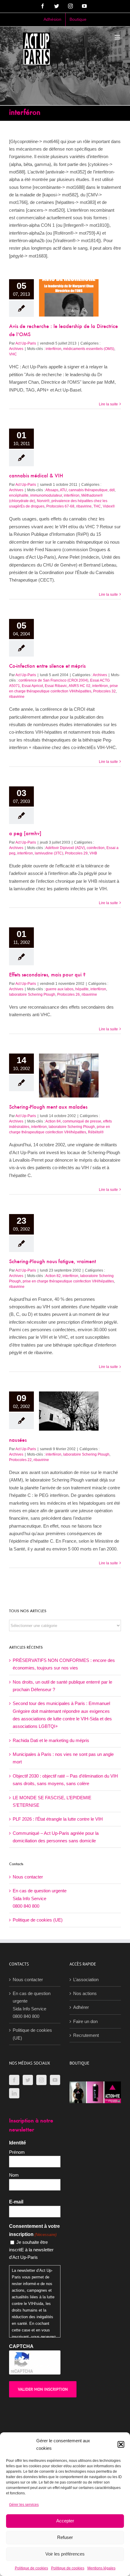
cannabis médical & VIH (36, 476)
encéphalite (19, 495)
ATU (63, 490)
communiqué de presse (82, 1121)
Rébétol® (96, 1132)
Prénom (17, 2152)
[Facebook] (14, 2080)
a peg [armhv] (25, 834)
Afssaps (52, 490)
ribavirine (84, 506)
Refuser (65, 2537)
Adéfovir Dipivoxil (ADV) (65, 848)
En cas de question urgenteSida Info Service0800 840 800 (40, 1898)
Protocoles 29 (76, 853)
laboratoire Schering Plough (32, 994)
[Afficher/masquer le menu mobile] (118, 37)
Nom (14, 2175)
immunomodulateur (46, 495)
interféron (54, 349)
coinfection (96, 848)
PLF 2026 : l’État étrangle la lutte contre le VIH (58, 1819)
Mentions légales (101, 2568)
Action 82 (53, 1276)
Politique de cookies (31, 2568)
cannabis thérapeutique (88, 490)
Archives (16, 349)
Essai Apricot (32, 686)
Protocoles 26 (68, 994)
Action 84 (53, 1121)
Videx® (109, 506)
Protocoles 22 (20, 1460)
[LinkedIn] (14, 2093)
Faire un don (85, 2021)
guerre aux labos (60, 989)
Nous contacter (28, 1877)
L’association (86, 1980)
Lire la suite (108, 404)
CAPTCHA (21, 2346)
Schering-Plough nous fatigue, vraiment (52, 1262)
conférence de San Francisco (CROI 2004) (53, 680)
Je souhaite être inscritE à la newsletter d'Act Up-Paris (31, 2250)
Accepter (65, 2521)
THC (97, 506)
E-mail (16, 2202)
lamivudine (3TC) (49, 853)
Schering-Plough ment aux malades (48, 1107)
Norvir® (43, 501)
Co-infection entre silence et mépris (47, 667)
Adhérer (81, 2007)
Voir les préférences (65, 2554)
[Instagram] (41, 2080)
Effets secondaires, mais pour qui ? (47, 975)
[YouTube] (55, 2080)
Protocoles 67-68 (60, 506)
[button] (121, 2444)
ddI (112, 490)
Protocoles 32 (104, 691)
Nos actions (85, 1993)
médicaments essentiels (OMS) (89, 349)
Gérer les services (24, 2505)
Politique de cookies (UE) (38, 1920)
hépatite (82, 989)
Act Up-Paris (26, 343)
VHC (13, 354)
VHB (93, 853)
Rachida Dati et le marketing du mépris (51, 1740)
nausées (18, 1441)
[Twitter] (28, 2080)
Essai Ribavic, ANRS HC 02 (68, 686)
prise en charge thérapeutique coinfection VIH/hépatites (68, 1281)
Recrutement (86, 2035)
